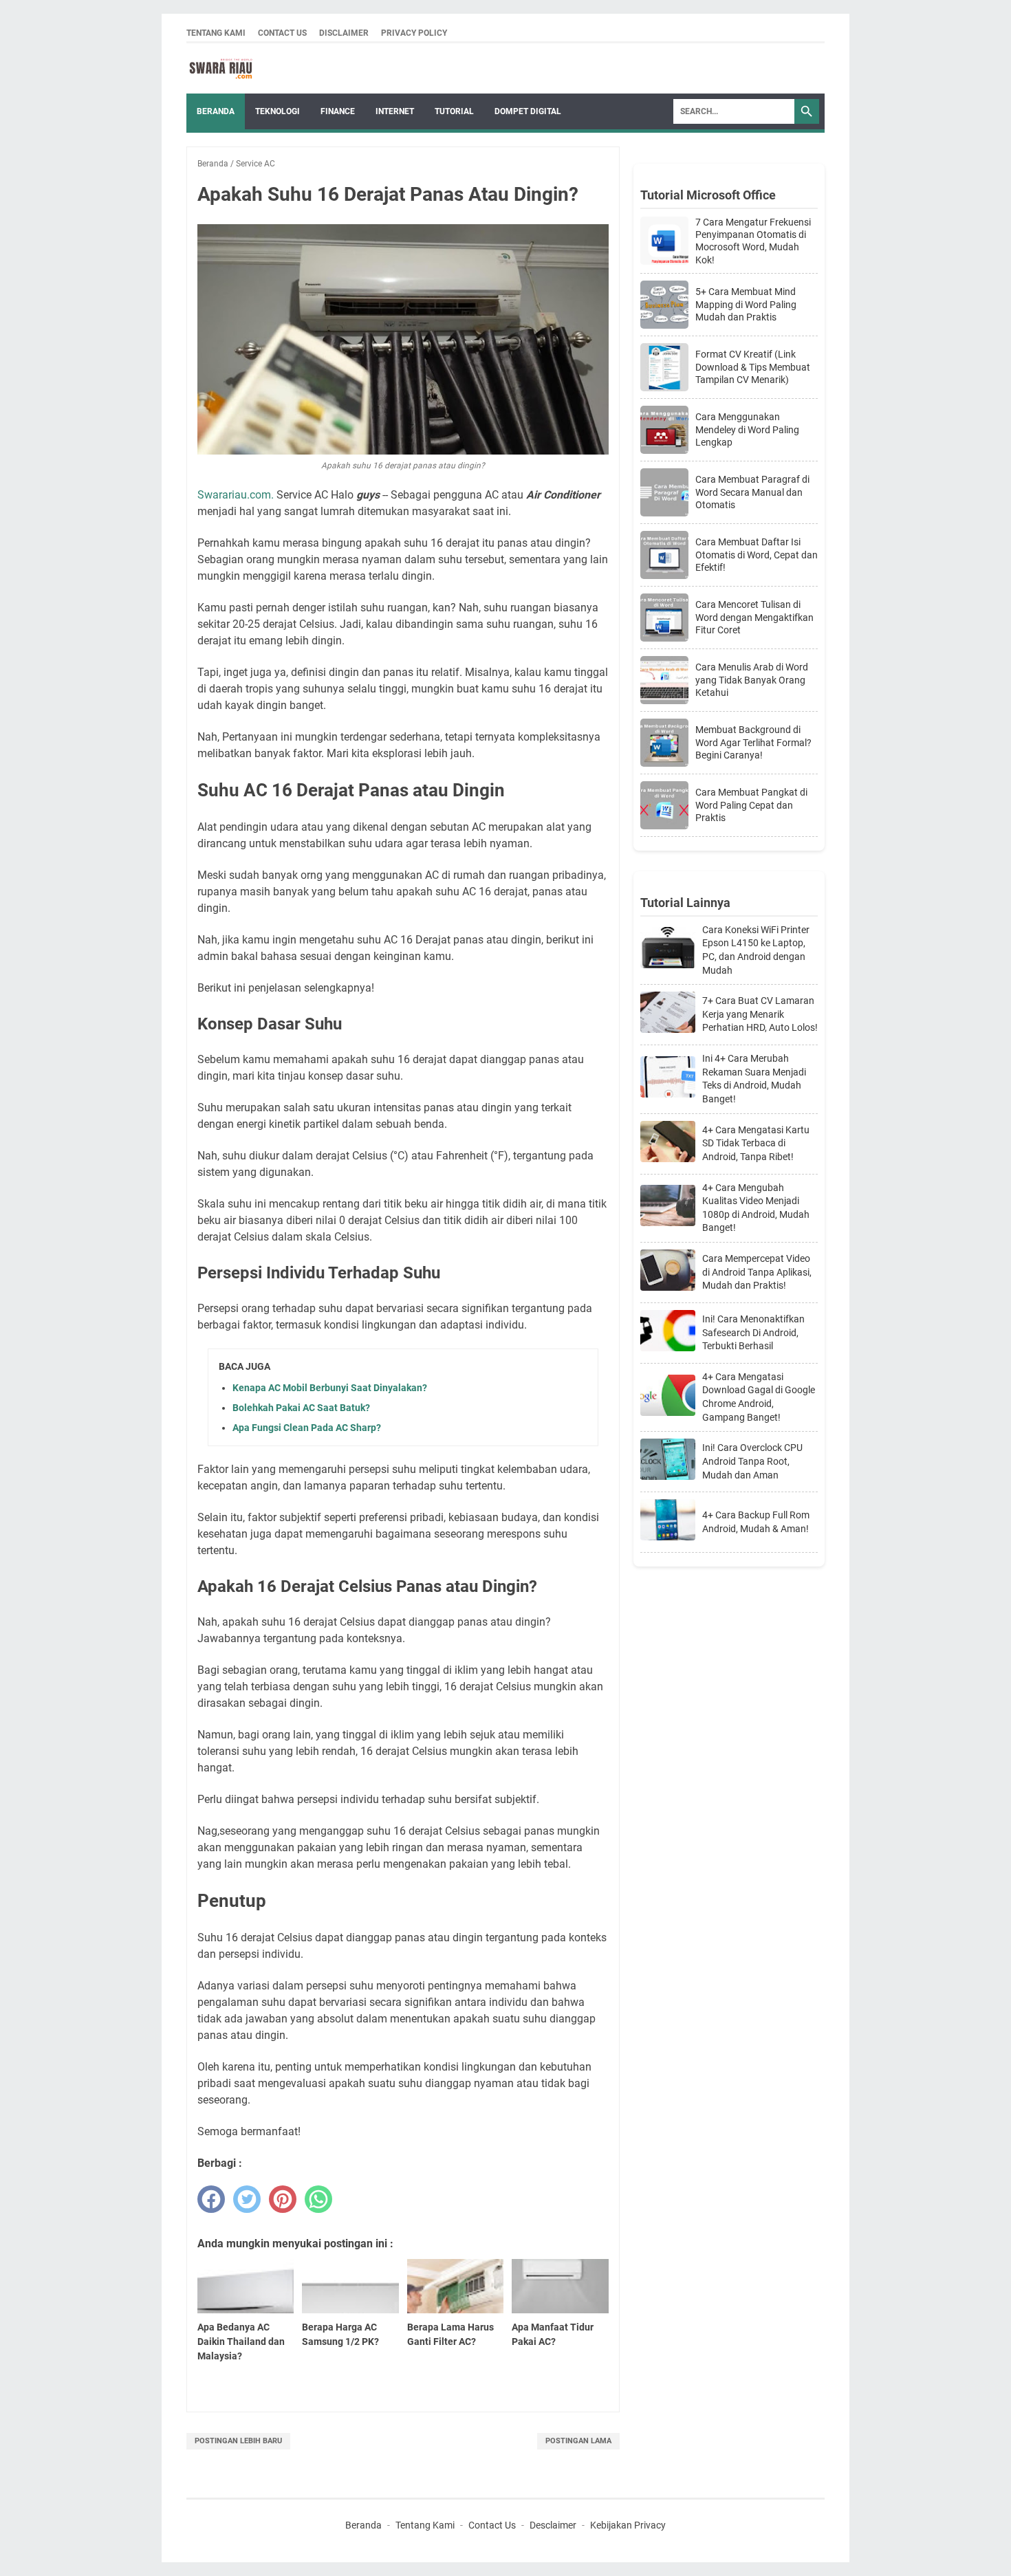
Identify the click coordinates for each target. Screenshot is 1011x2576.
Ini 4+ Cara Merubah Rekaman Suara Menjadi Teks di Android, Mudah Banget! (754, 1079)
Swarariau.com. (236, 495)
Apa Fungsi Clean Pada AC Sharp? (307, 1428)
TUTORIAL (454, 111)
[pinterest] (283, 2199)
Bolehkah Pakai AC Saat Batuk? (301, 1408)
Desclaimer (553, 2525)
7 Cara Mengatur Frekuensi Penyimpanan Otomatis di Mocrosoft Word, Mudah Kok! (753, 241)
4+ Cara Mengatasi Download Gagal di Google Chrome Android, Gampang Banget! (759, 1397)
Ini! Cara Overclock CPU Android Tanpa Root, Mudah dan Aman (752, 1461)
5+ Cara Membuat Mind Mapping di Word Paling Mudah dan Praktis (746, 304)
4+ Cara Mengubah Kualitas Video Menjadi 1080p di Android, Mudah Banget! (756, 1208)
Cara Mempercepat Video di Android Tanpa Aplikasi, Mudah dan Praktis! (757, 1272)
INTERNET (395, 111)
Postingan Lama (578, 2441)
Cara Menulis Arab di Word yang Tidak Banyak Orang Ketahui (752, 679)
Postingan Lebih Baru (238, 2441)
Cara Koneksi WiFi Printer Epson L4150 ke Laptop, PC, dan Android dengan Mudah (756, 950)
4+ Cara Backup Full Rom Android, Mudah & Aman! (756, 1522)
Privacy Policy (414, 33)
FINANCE (338, 111)
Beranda (216, 111)
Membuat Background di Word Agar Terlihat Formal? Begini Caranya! (753, 742)
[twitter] (247, 2199)
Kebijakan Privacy (628, 2525)
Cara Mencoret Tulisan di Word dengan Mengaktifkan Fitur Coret (754, 617)
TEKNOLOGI (278, 111)
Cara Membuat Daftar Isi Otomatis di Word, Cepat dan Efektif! (757, 554)
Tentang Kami (216, 33)
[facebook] (211, 2199)
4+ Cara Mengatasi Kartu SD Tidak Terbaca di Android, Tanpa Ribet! (756, 1143)
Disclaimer (344, 33)
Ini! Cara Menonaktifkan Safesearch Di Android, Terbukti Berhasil (753, 1332)
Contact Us (282, 33)
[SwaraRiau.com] (221, 68)
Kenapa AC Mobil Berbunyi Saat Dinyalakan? (330, 1388)
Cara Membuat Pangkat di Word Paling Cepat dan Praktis (751, 805)
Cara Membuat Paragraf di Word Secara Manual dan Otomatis (752, 492)
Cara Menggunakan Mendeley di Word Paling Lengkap (747, 429)
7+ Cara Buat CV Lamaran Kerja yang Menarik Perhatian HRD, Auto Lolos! (760, 1014)
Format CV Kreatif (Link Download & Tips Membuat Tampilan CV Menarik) (753, 367)
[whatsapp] (318, 2199)
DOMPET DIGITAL (528, 111)
